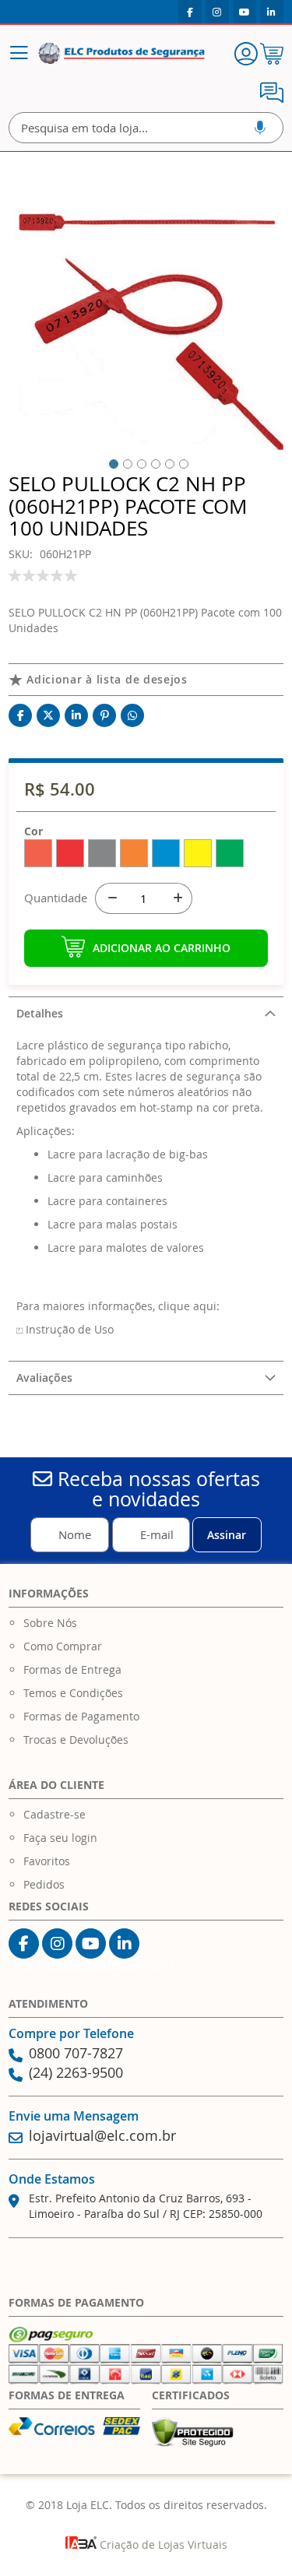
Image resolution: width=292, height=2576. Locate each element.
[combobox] (146, 128)
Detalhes (40, 1013)
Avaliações (44, 1378)
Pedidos (44, 1884)
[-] (111, 898)
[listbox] (146, 855)
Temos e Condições (73, 1693)
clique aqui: (189, 1306)
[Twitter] (48, 715)
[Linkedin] (272, 12)
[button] (111, 462)
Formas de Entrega (72, 1669)
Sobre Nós (50, 1623)
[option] (38, 853)
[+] (177, 898)
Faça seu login (60, 1838)
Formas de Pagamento (81, 1716)
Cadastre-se (55, 1814)
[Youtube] (245, 12)
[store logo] (121, 54)
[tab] (146, 1013)
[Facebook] (190, 12)
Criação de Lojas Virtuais (162, 2544)
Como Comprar (63, 1646)
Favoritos (47, 1861)
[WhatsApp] (132, 715)
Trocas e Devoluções (76, 1740)
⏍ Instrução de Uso (65, 1329)
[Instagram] (217, 12)
